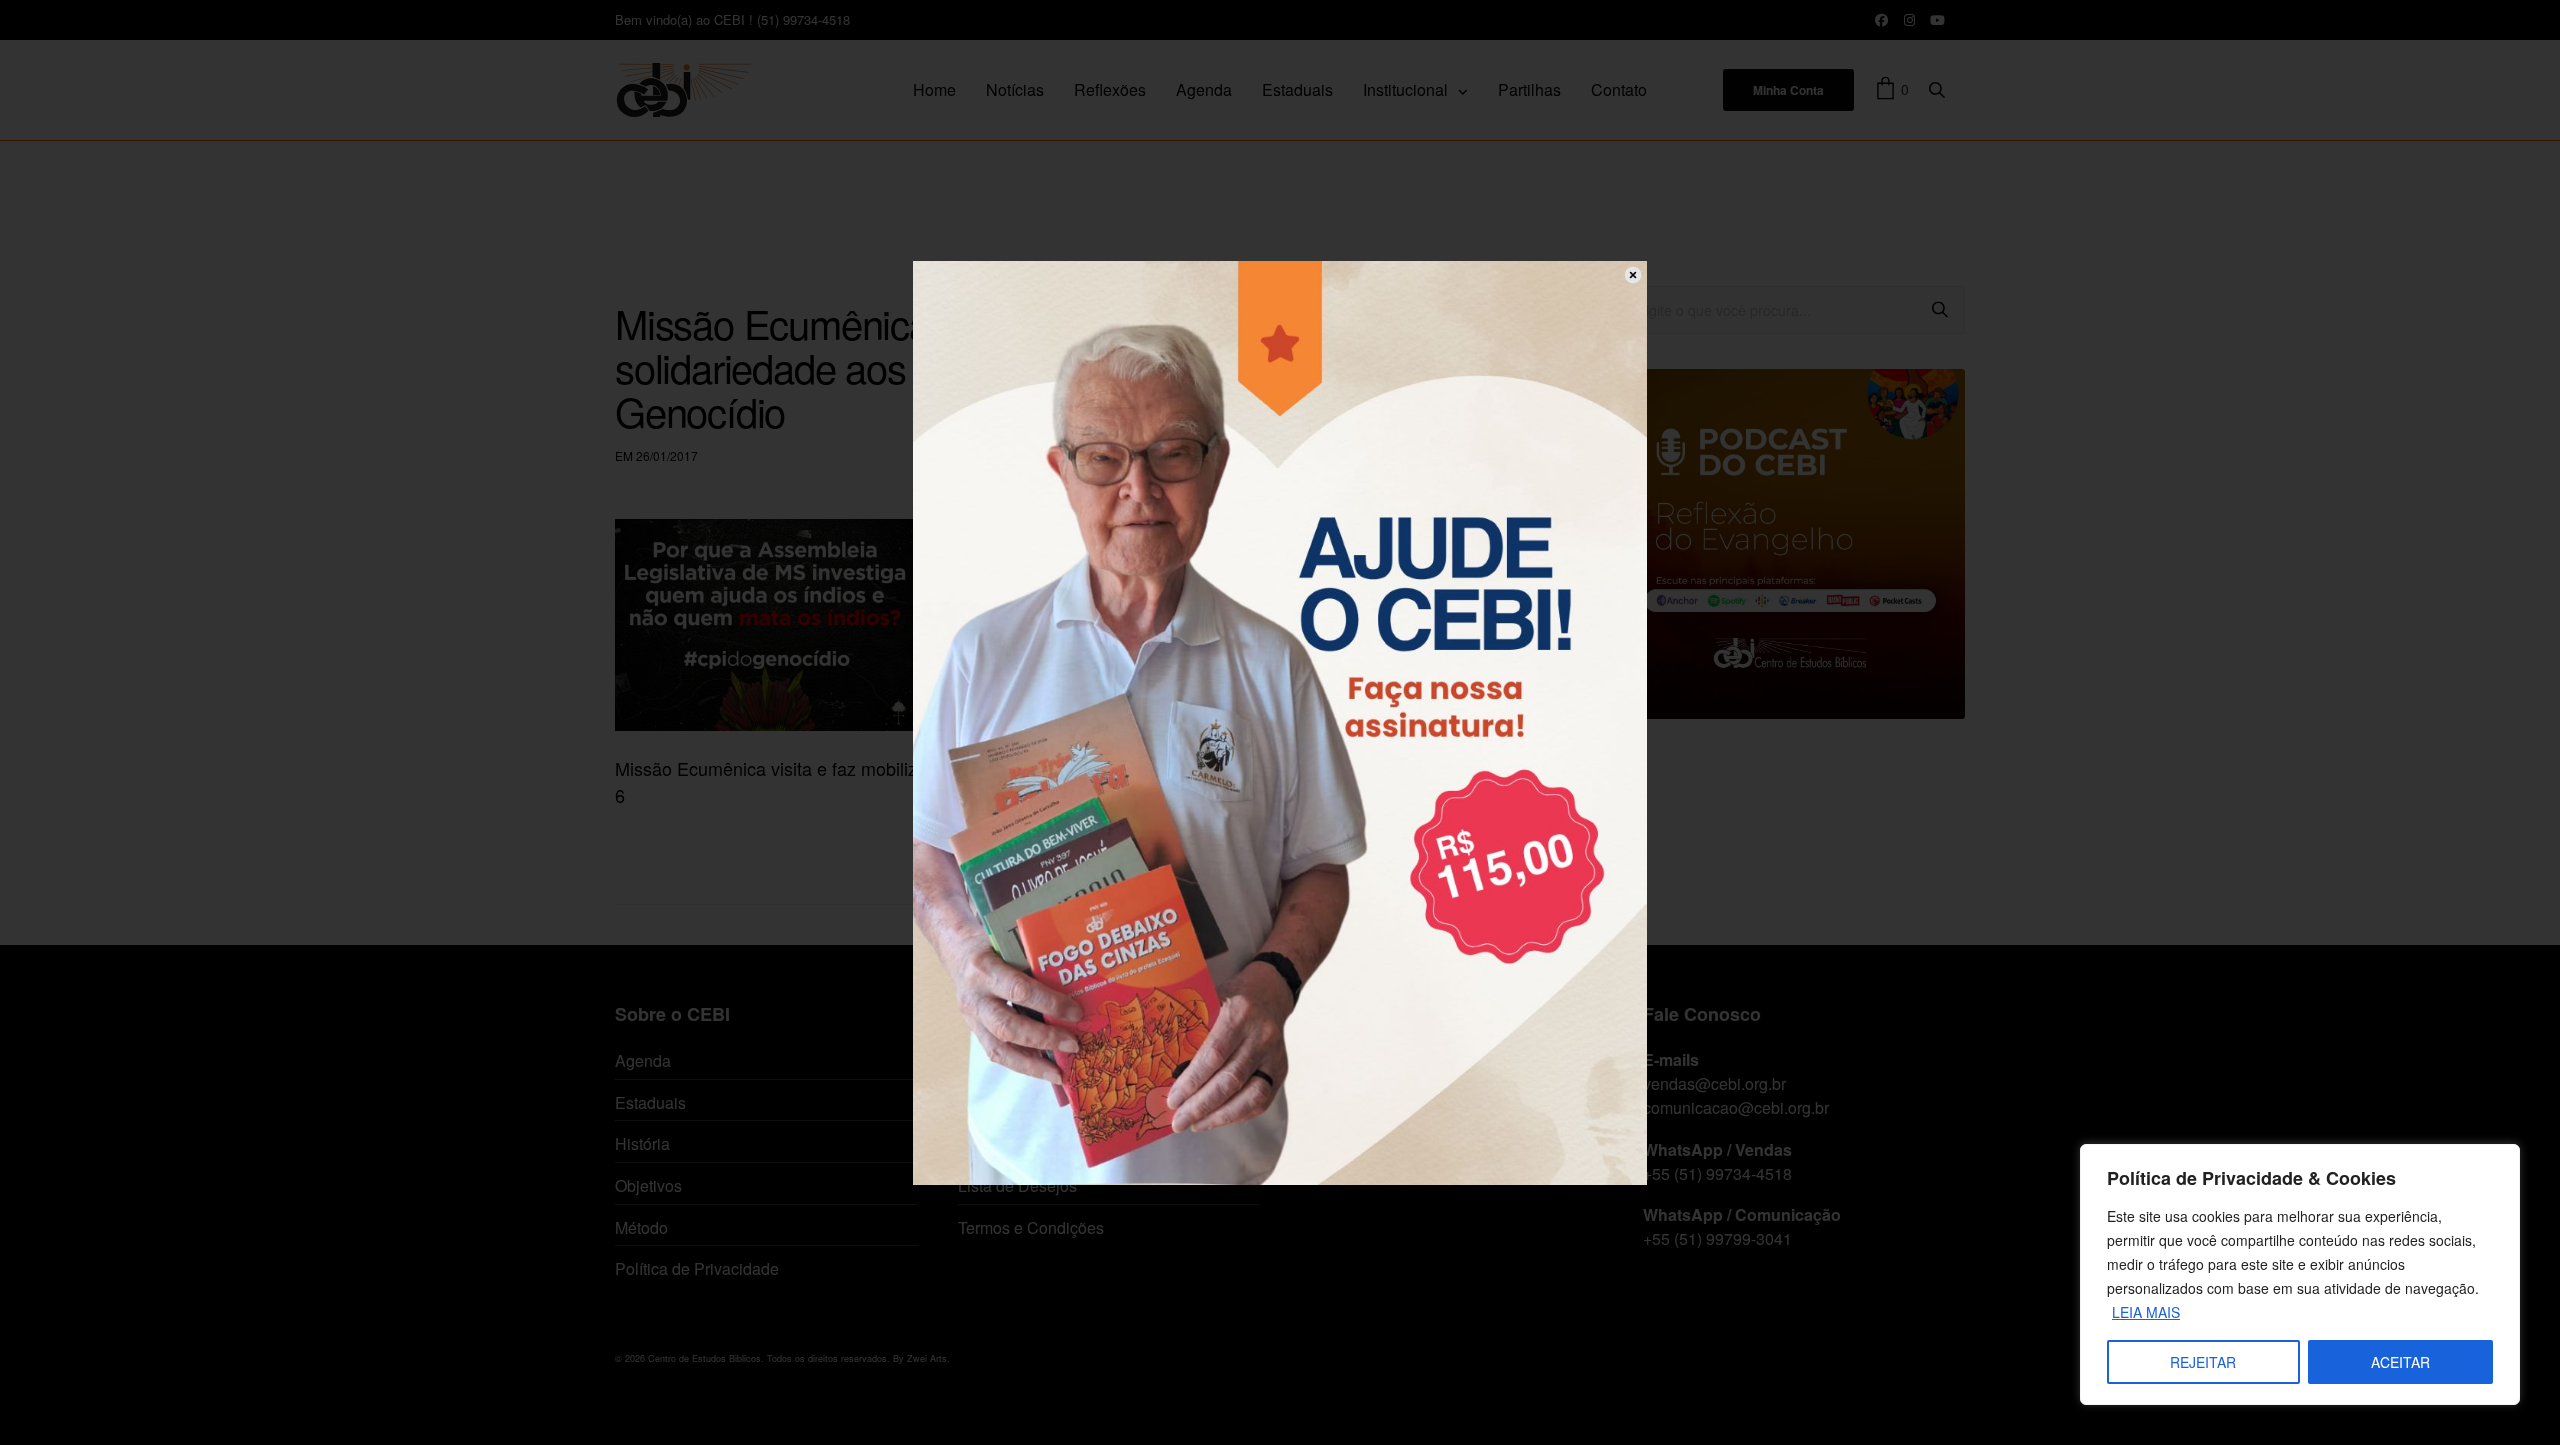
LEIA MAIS (2146, 1312)
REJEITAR (2203, 1362)
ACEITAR (2400, 1362)
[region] (2300, 1274)
